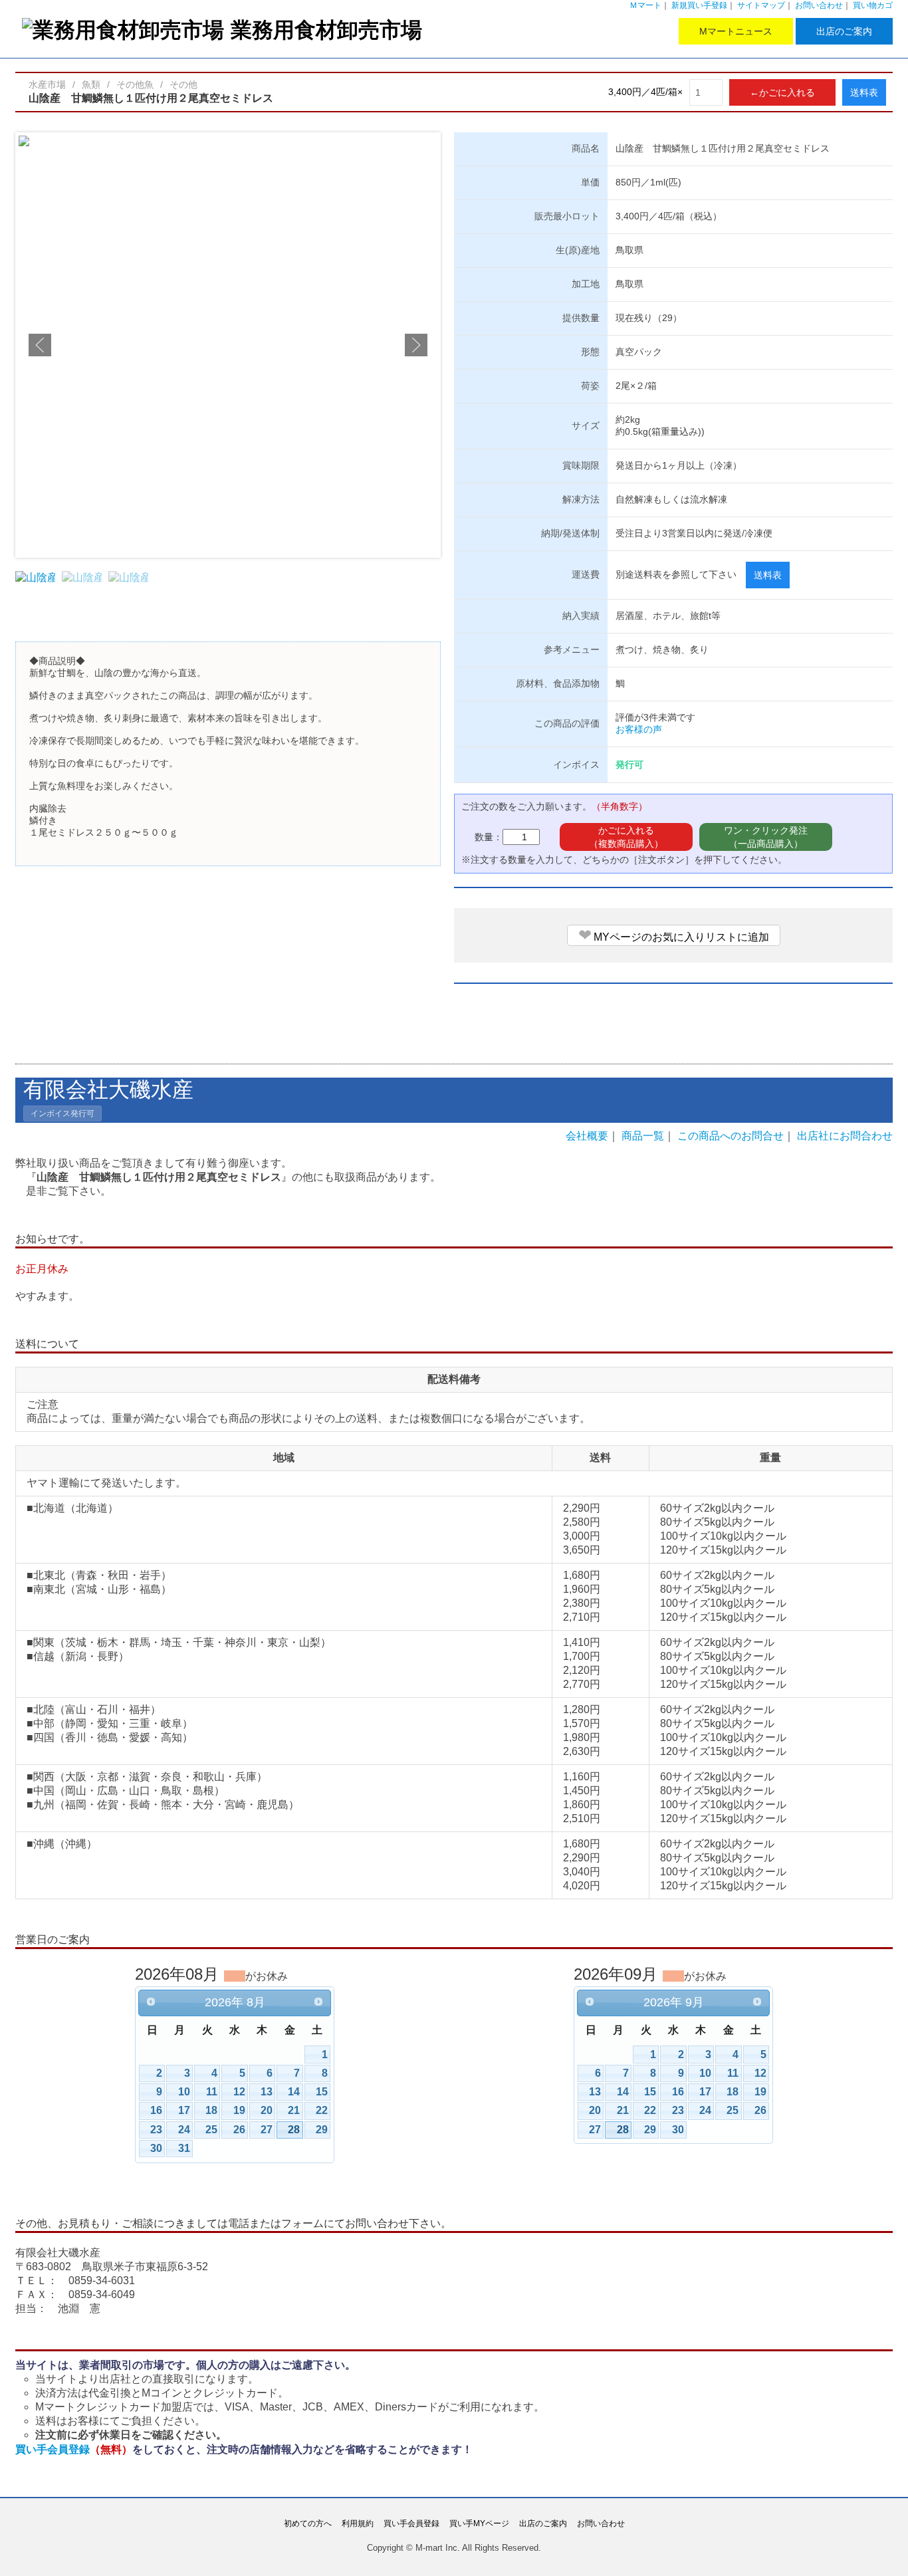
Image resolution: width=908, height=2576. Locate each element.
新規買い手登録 (699, 5)
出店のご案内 (844, 31)
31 (184, 2148)
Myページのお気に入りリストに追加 (674, 935)
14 (294, 2092)
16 (156, 2110)
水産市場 (47, 84)
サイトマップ (761, 5)
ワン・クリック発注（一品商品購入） (766, 837)
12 (239, 2092)
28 (294, 2130)
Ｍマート (645, 5)
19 (239, 2110)
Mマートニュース (736, 31)
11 (212, 2092)
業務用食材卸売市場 (326, 30)
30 (156, 2148)
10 (184, 2092)
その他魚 (135, 84)
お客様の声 (639, 729)
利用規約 (358, 2523)
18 (211, 2110)
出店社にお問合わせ (845, 1136)
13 (267, 2092)
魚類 (91, 84)
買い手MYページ (479, 2523)
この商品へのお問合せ (731, 1136)
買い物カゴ (873, 5)
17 (184, 2110)
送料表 (864, 92)
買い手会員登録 (74, 2449)
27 (267, 2130)
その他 (183, 84)
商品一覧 (643, 1136)
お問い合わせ (819, 5)
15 (322, 2092)
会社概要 (587, 1136)
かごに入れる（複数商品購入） (626, 837)
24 (184, 2130)
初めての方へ (308, 2523)
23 (156, 2130)
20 (267, 2110)
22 (322, 2110)
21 (294, 2110)
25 (211, 2130)
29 (322, 2130)
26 (239, 2130)
